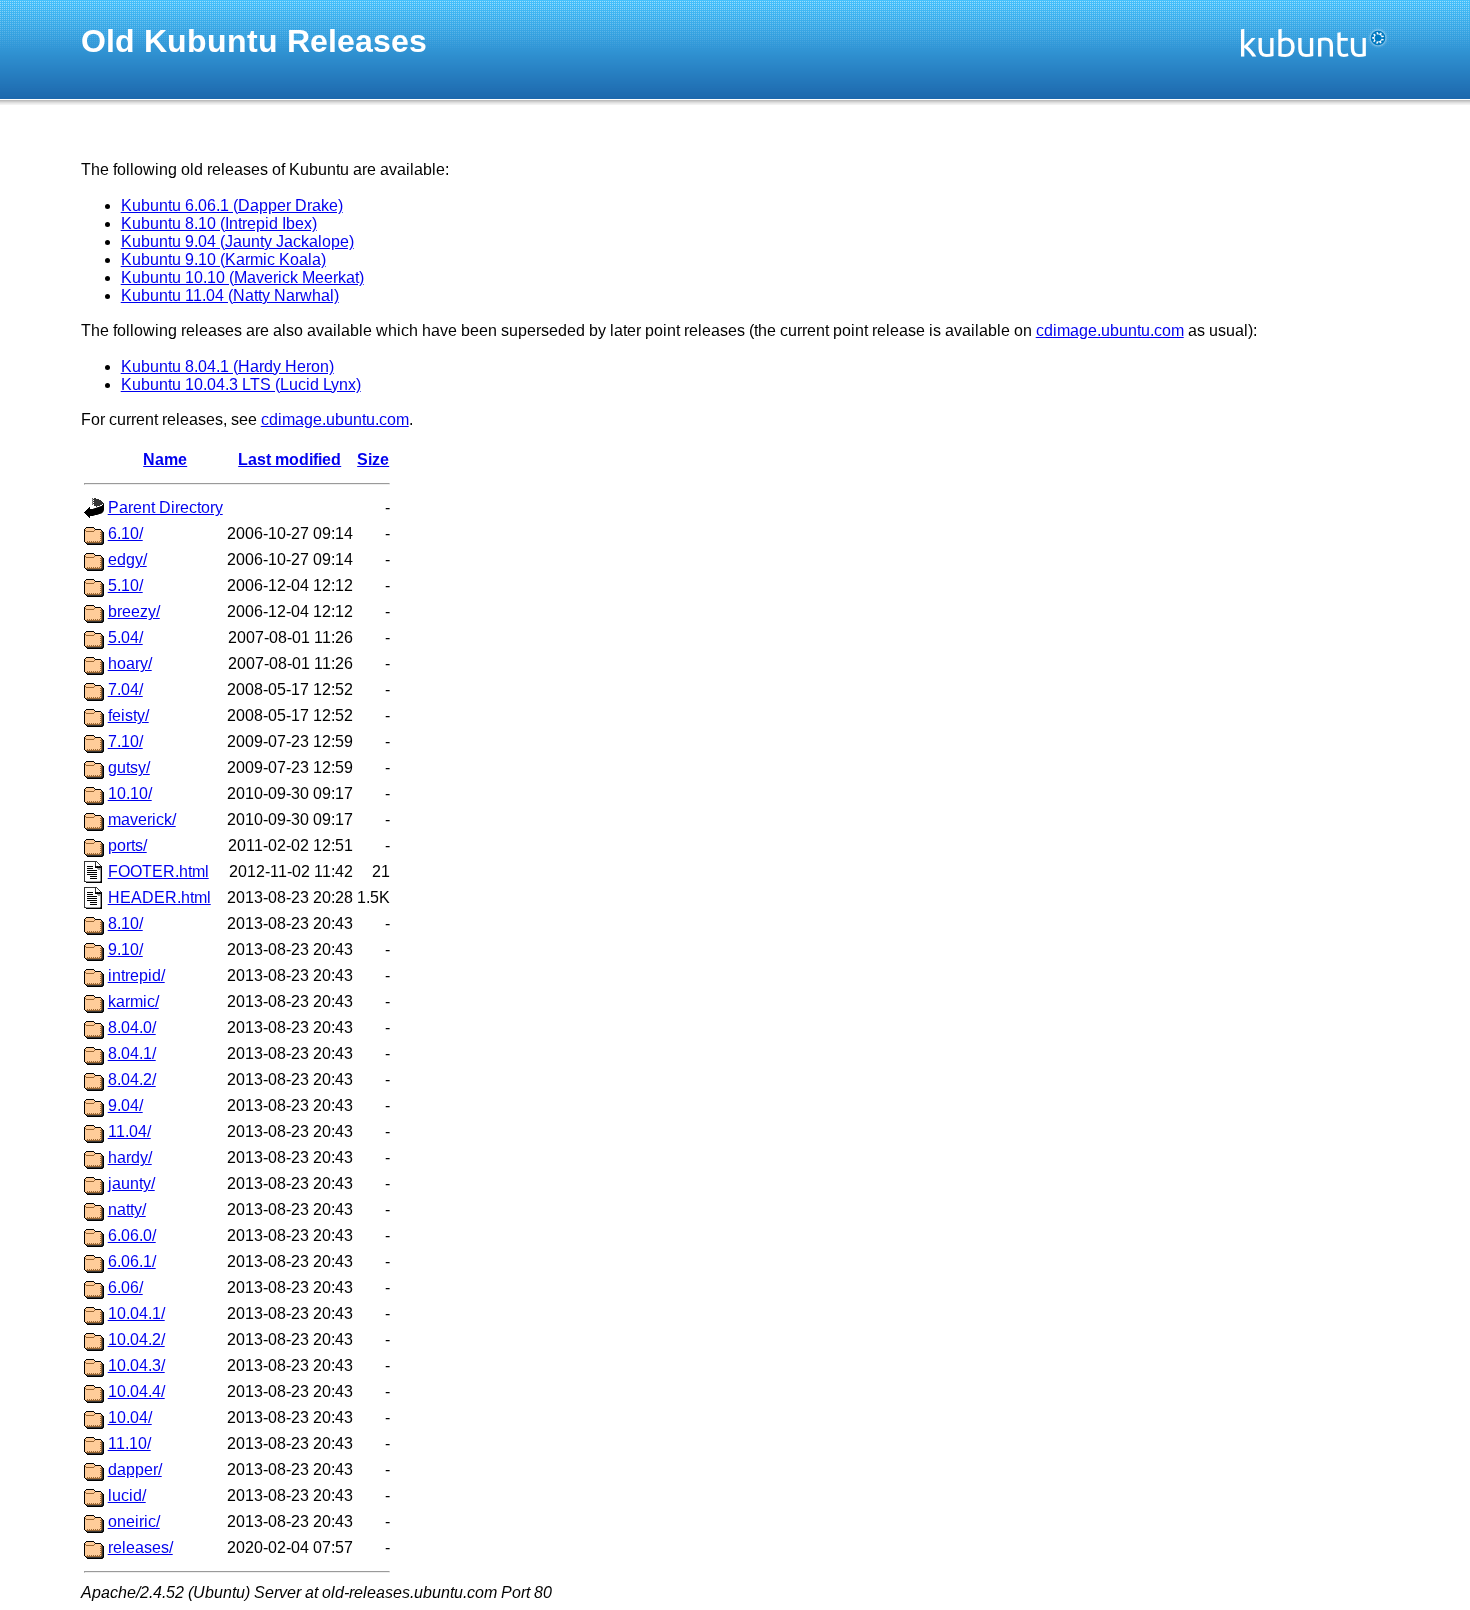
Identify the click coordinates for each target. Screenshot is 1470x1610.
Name (165, 459)
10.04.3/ (136, 1365)
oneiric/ (134, 1521)
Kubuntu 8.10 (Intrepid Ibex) (219, 223)
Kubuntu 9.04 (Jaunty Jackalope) (237, 241)
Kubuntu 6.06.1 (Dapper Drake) (232, 205)
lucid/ (127, 1495)
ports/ (127, 845)
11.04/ (129, 1131)
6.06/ (125, 1287)
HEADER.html (159, 897)
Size (373, 459)
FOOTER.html (158, 871)
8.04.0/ (132, 1027)
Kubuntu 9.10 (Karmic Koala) (223, 259)
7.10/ (125, 741)
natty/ (127, 1209)
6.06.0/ (132, 1235)
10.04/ (130, 1417)
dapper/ (135, 1469)
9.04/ (125, 1105)
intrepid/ (136, 975)
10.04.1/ (136, 1313)
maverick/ (142, 819)
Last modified (289, 459)
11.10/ (129, 1443)
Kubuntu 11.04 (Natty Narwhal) (230, 295)
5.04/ (125, 637)
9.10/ (125, 949)
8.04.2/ (132, 1079)
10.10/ (130, 793)
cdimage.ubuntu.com (1110, 330)
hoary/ (130, 663)
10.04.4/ (136, 1391)
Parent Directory (165, 507)
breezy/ (134, 611)
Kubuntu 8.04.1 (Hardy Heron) (227, 366)
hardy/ (130, 1157)
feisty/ (128, 715)
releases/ (140, 1547)
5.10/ (125, 585)
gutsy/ (129, 767)
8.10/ (125, 923)
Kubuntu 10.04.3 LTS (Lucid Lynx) (241, 384)
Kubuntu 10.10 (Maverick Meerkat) (242, 277)
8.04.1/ (132, 1053)
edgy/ (127, 559)
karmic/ (133, 1001)
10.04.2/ (136, 1339)
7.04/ (125, 689)
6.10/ (125, 533)
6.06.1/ (132, 1261)
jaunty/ (131, 1183)
